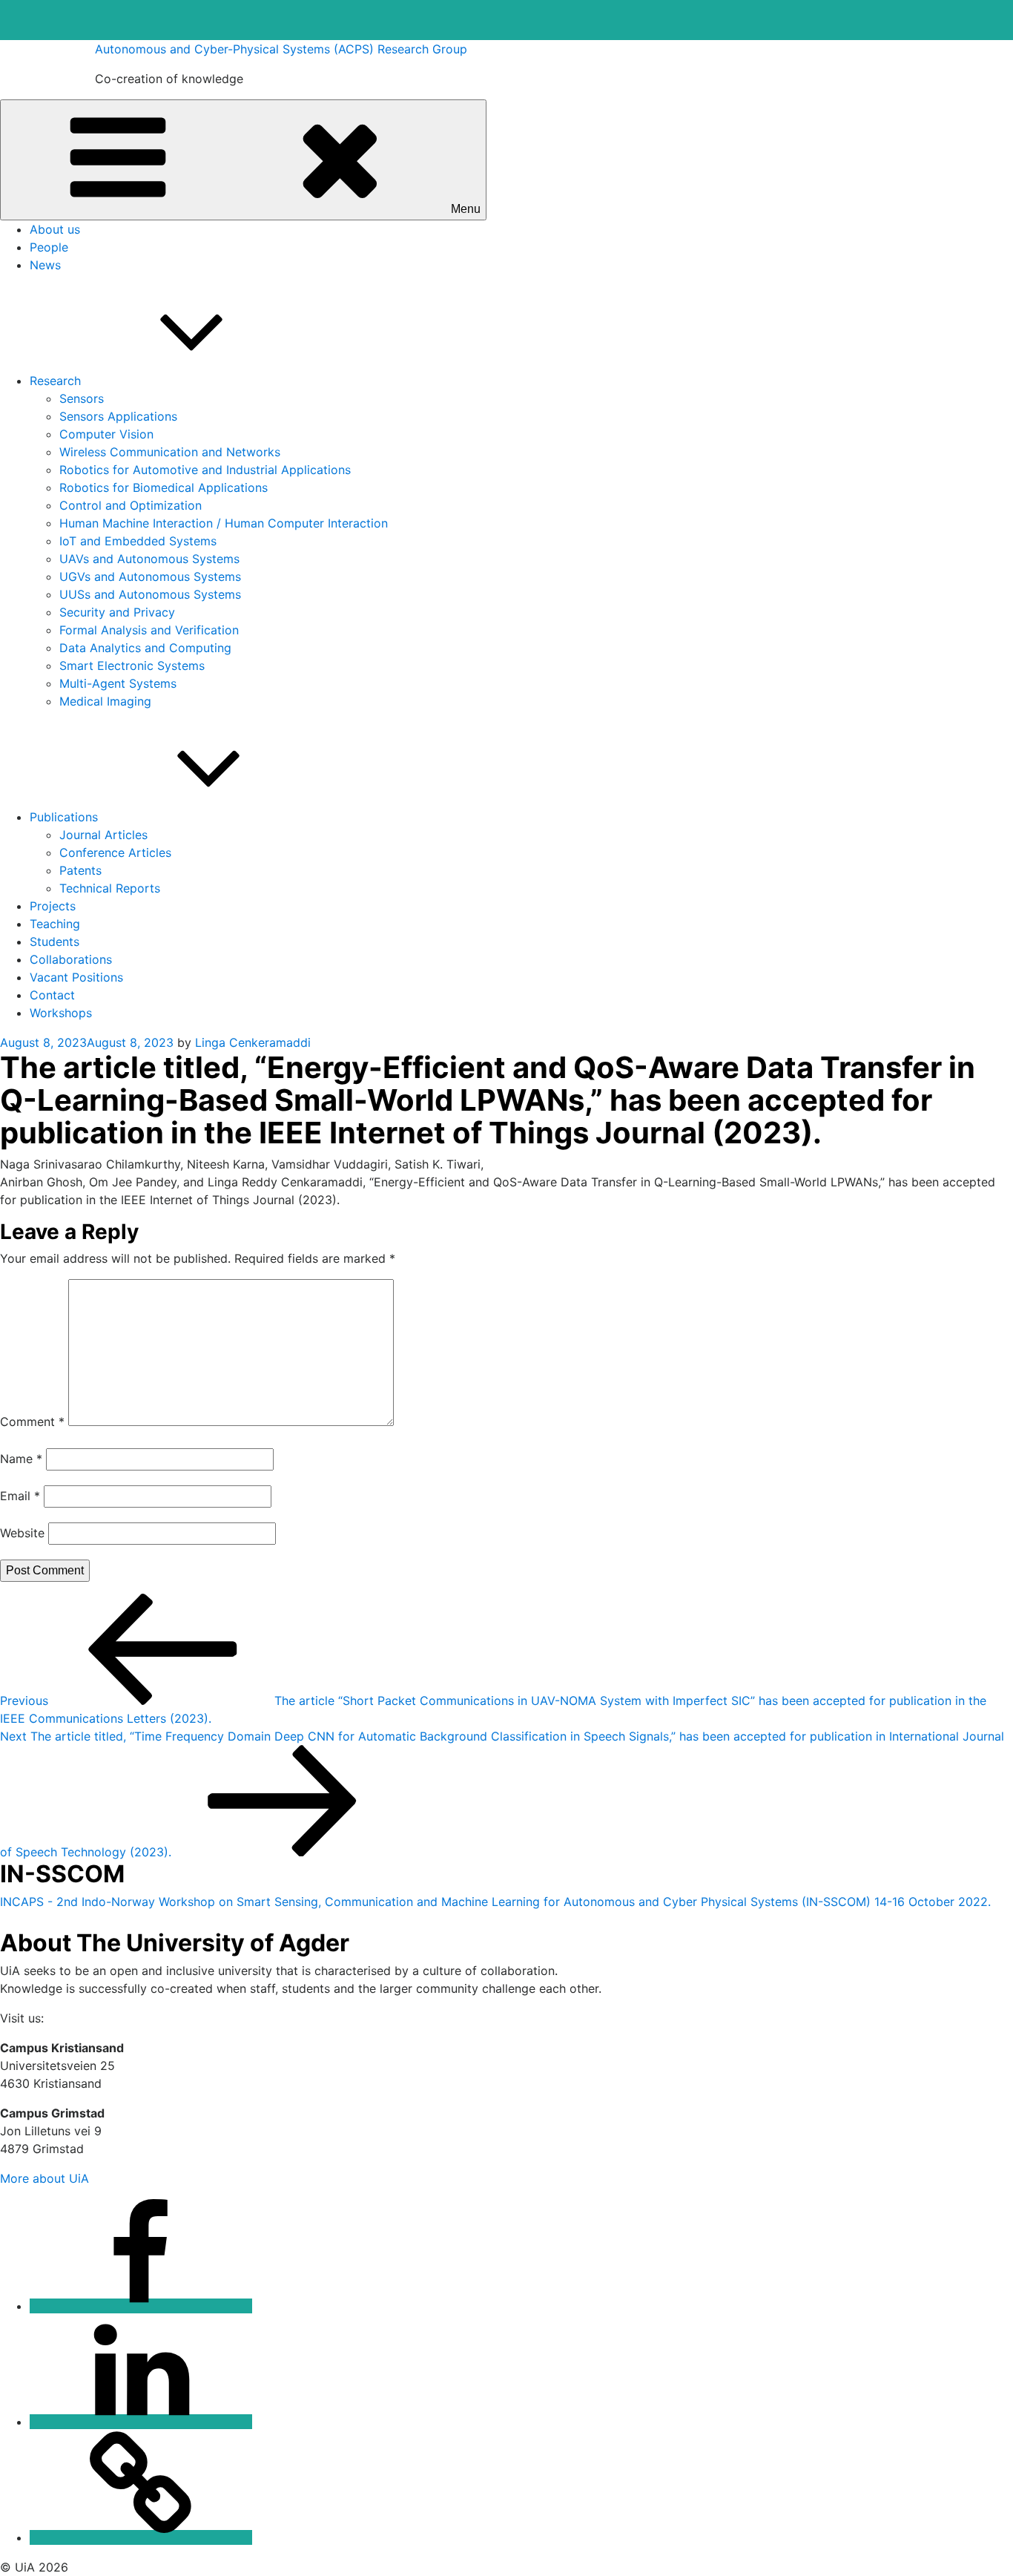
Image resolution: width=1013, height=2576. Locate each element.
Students (55, 942)
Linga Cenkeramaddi (253, 1042)
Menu (466, 209)
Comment (32, 1422)
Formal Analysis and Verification (149, 630)
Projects (53, 906)
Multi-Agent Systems (118, 683)
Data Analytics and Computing (145, 648)
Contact (52, 995)
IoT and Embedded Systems (138, 541)
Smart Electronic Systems (132, 666)
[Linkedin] (141, 2422)
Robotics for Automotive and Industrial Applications (205, 470)
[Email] (141, 2537)
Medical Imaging (105, 701)
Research (55, 381)
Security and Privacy (117, 612)
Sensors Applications (118, 416)
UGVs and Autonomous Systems (150, 576)
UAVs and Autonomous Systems (149, 559)
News (45, 265)
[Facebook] (141, 2306)
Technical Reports (110, 888)
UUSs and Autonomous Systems (150, 594)
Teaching (55, 924)
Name (21, 1459)
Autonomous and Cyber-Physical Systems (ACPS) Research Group (281, 49)
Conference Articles (115, 852)
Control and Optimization (131, 505)
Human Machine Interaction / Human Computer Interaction (224, 523)
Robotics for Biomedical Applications (164, 487)
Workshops (61, 1013)
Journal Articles (103, 835)
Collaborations (71, 959)
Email (20, 1496)
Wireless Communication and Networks (170, 452)
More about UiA (44, 2178)
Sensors (82, 398)
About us (55, 229)
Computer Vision (106, 434)
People (49, 247)
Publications (64, 817)
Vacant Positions (76, 977)
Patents (80, 870)
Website (22, 1533)
